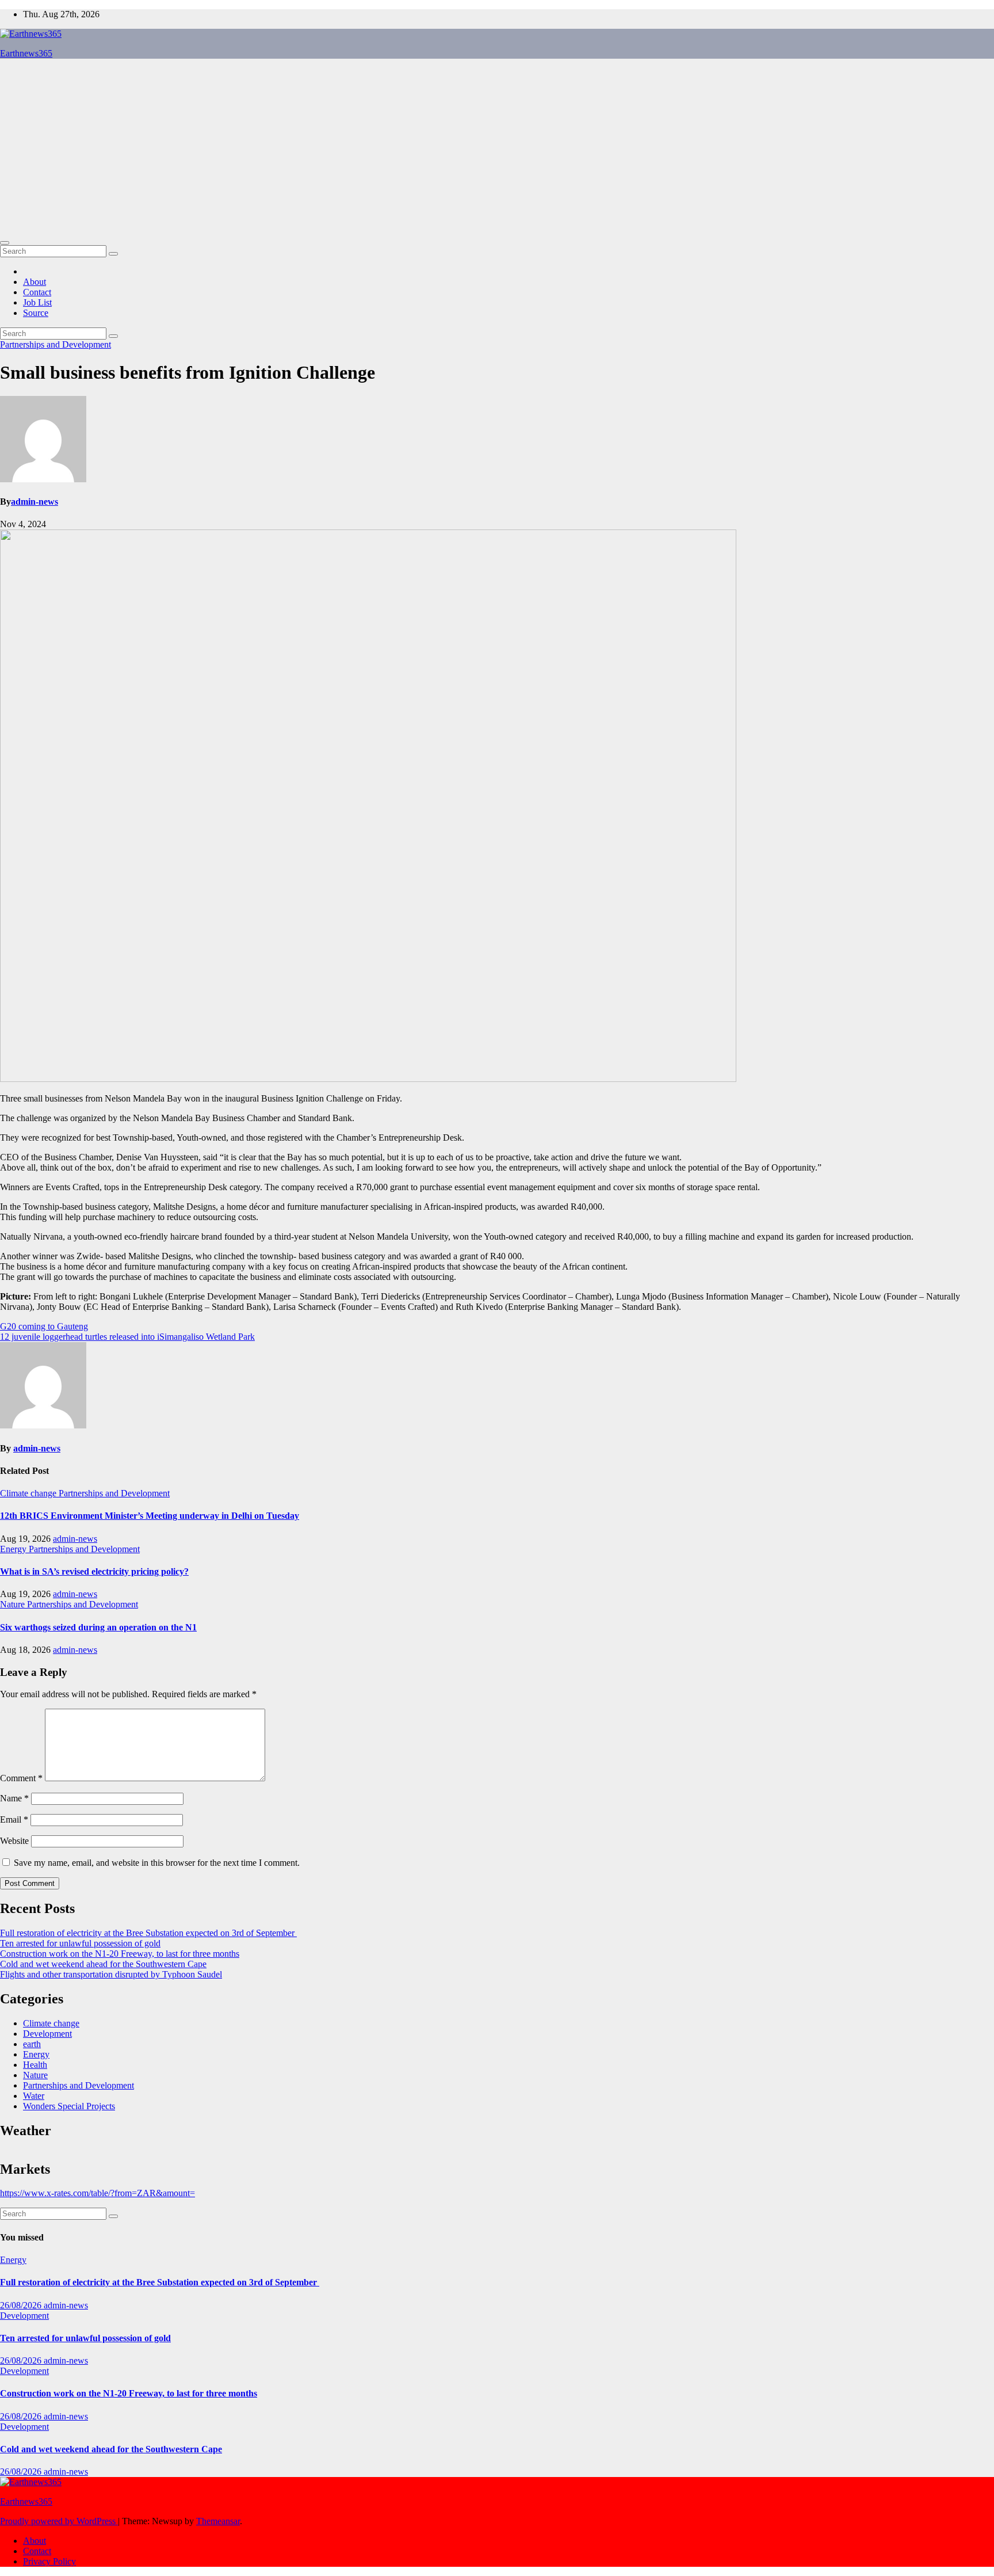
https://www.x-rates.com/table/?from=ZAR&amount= (98, 2193)
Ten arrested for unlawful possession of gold (80, 1943)
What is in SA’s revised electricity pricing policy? (94, 1571)
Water (34, 2096)
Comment (21, 1778)
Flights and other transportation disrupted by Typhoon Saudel (111, 1974)
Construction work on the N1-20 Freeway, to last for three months (120, 1954)
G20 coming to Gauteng (44, 1326)
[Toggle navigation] (5, 243)
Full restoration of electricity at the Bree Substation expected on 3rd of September (148, 1933)
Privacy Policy (49, 2561)
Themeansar (218, 2521)
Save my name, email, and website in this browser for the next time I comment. (157, 1863)
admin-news (35, 502)
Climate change (29, 1493)
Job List (37, 302)
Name (14, 1798)
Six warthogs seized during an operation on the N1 (98, 1627)
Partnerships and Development (56, 344)
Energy (14, 1549)
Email (14, 1819)
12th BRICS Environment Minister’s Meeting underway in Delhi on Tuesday (150, 1516)
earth (32, 2044)
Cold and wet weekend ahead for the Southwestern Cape (103, 1964)
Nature (14, 1604)
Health (35, 2065)
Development (47, 2034)
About (35, 282)
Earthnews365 (26, 53)
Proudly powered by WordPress (59, 2521)
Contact (37, 292)
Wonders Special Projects (69, 2106)
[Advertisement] (497, 148)
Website (14, 1841)
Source (36, 313)
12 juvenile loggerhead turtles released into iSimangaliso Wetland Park (127, 1337)
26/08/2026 (22, 2305)
